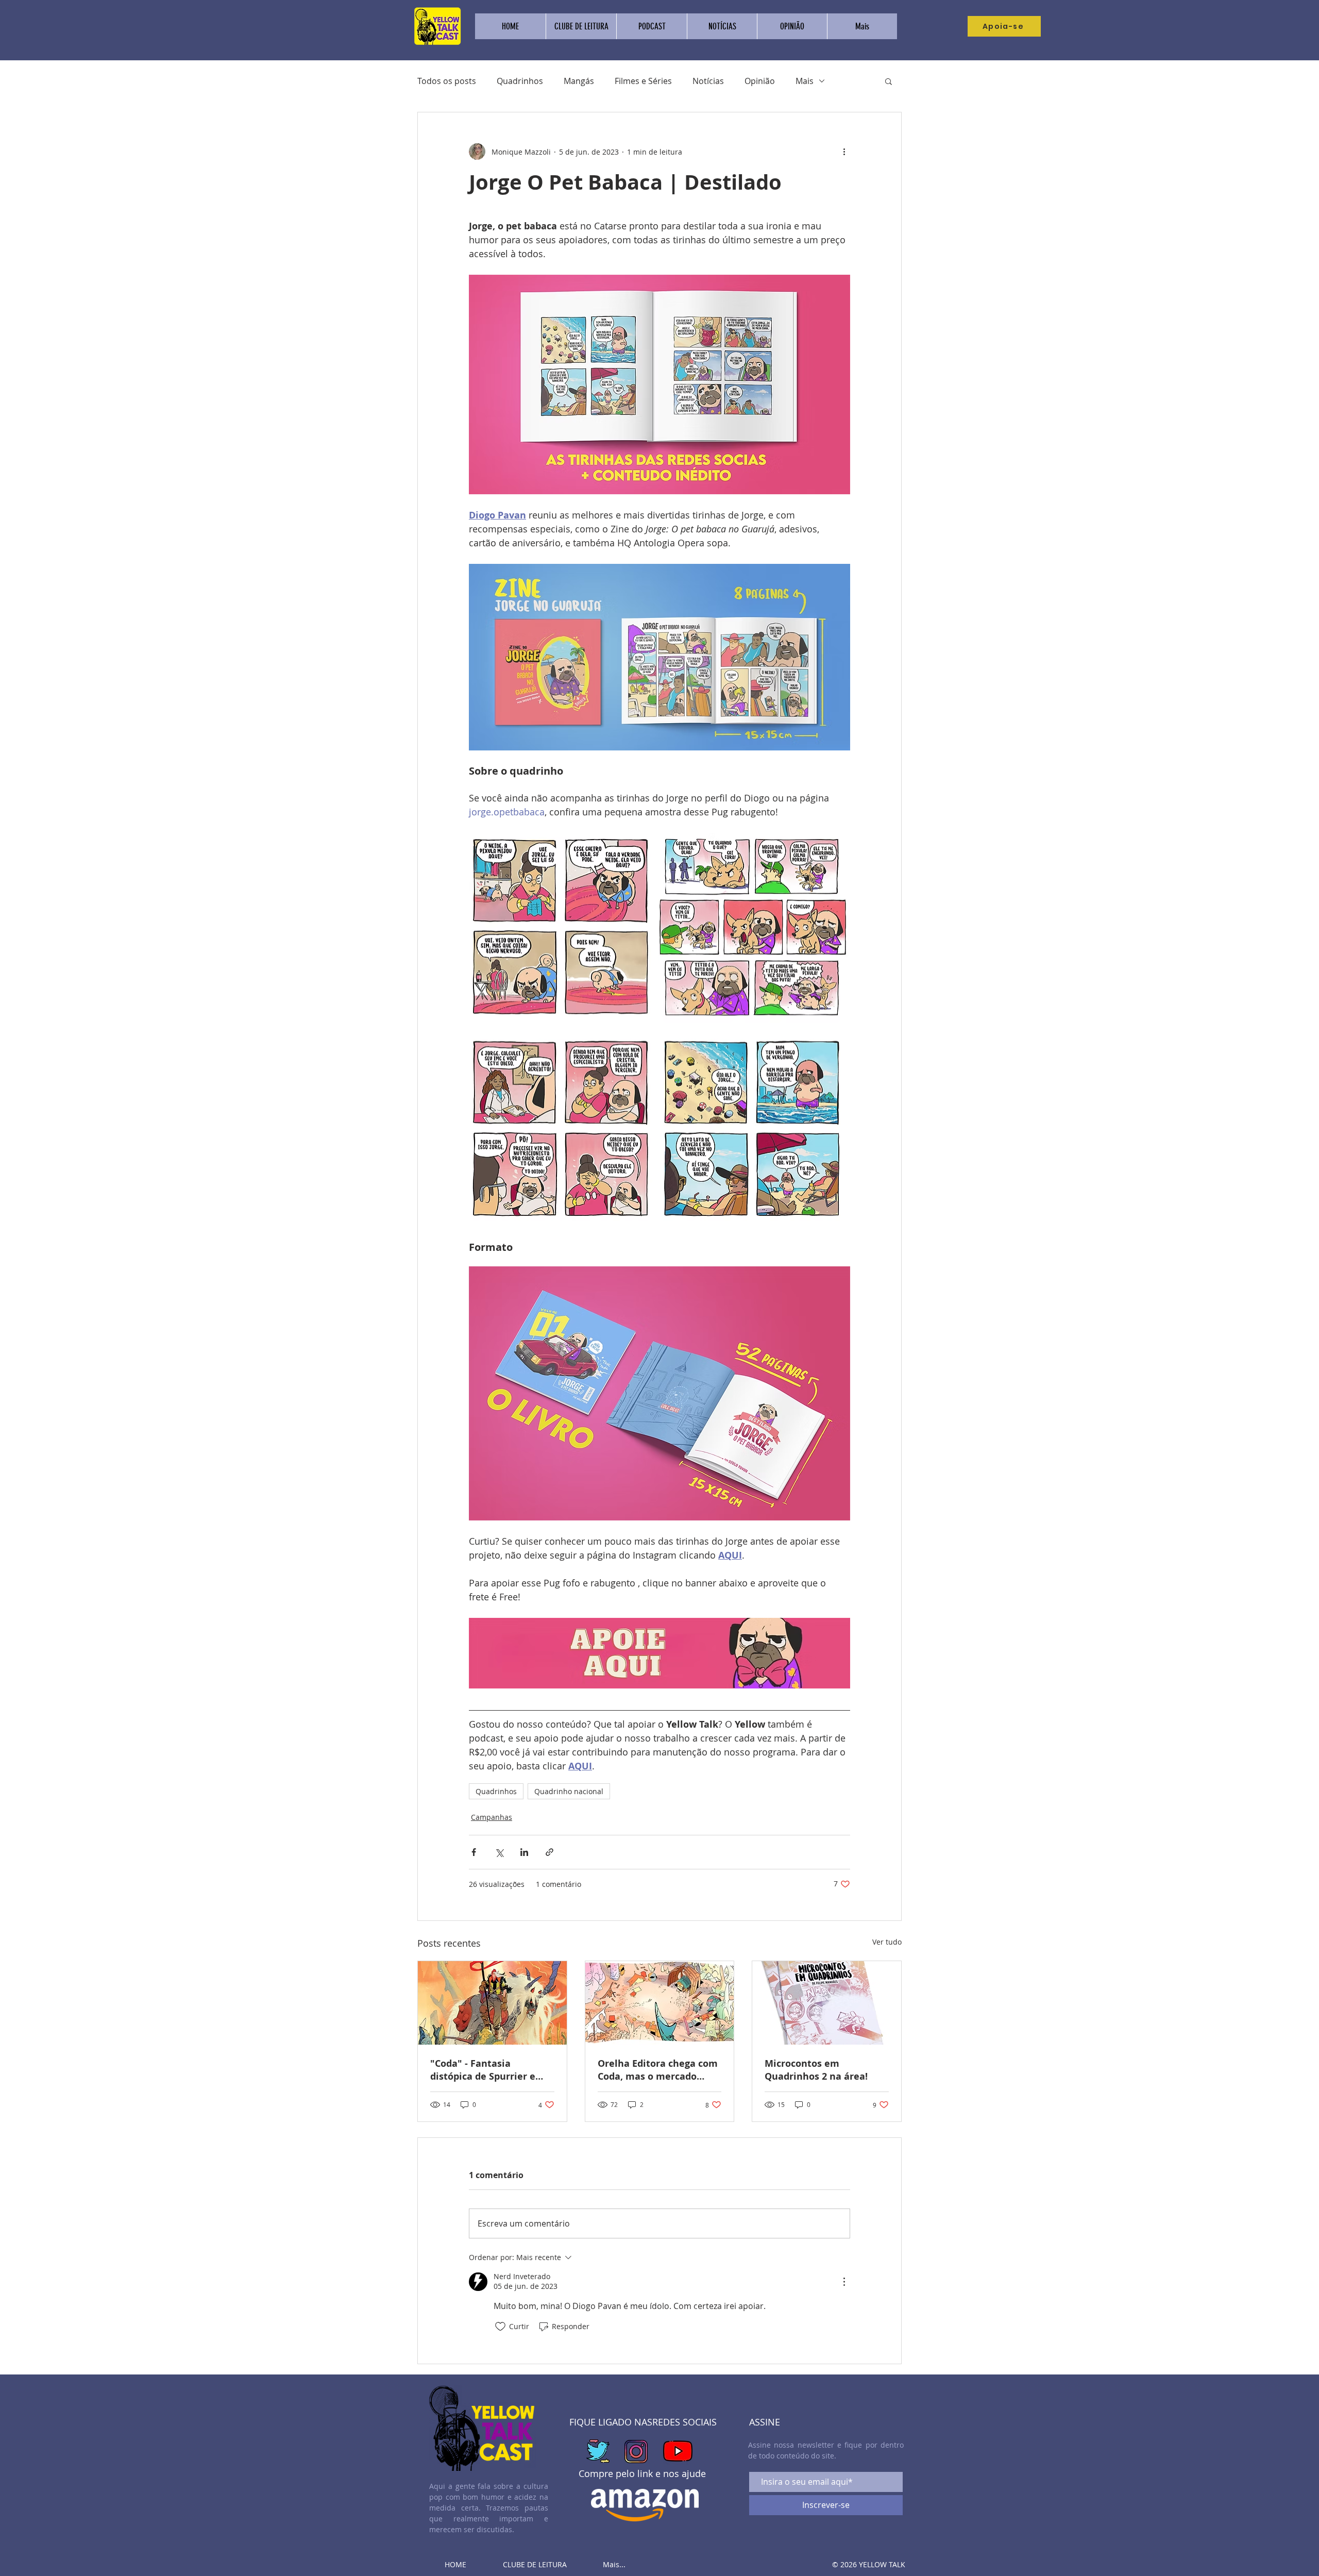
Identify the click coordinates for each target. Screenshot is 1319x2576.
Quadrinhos (520, 81)
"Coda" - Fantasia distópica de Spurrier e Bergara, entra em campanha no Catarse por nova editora (490, 2070)
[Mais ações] (844, 152)
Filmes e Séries (643, 81)
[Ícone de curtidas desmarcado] (500, 2327)
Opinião (760, 81)
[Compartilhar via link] (549, 1852)
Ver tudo (887, 1942)
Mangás (579, 81)
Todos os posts (447, 81)
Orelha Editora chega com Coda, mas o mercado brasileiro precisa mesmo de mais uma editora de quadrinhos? (658, 2070)
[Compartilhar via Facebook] (474, 1852)
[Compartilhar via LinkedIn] (524, 1852)
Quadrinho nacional (569, 1791)
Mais (805, 81)
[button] (889, 81)
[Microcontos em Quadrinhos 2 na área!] (827, 2003)
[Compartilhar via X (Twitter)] (499, 1852)
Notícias (708, 81)
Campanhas (492, 1817)
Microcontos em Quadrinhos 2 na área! (816, 2070)
